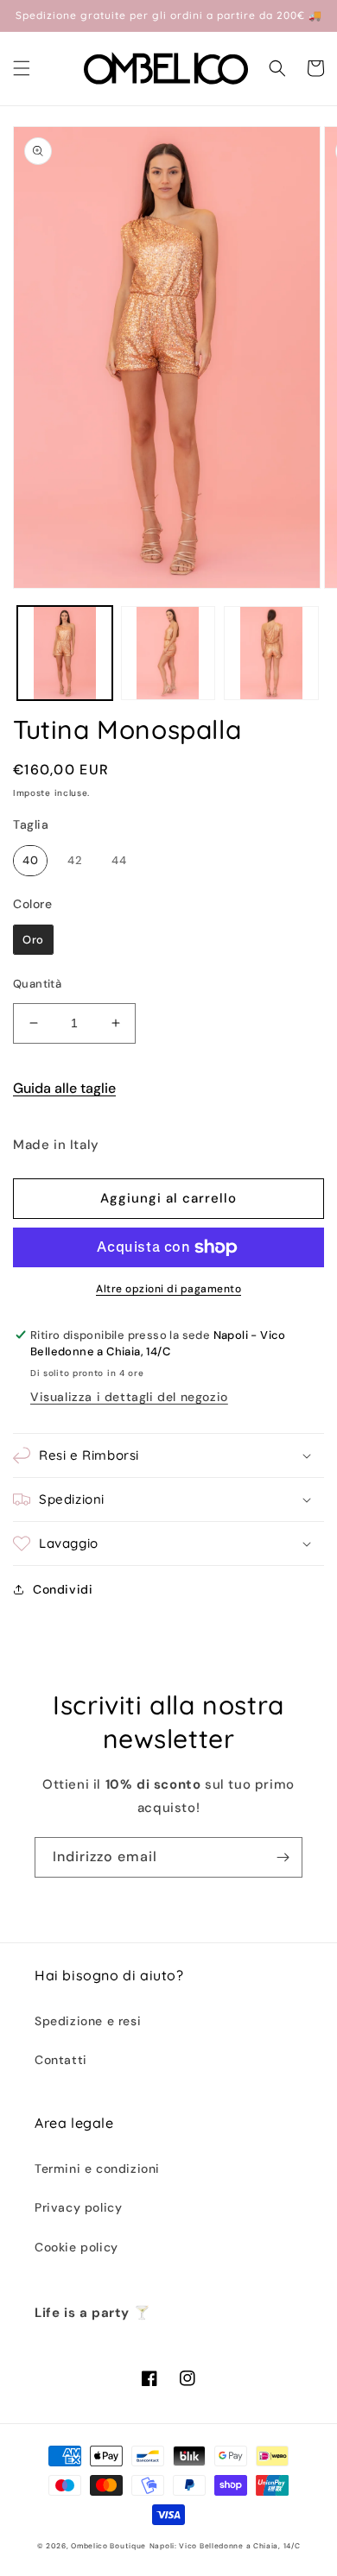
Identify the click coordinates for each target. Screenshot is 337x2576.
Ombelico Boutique (108, 2546)
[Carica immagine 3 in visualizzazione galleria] (271, 653)
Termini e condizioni (97, 2169)
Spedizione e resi (88, 2021)
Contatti (61, 2060)
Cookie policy (76, 2247)
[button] (22, 68)
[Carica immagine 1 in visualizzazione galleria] (65, 653)
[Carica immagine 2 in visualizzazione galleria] (168, 653)
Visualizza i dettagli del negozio (129, 1397)
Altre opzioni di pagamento (168, 1289)
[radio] (30, 861)
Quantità (37, 984)
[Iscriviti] (283, 1857)
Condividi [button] (63, 1589)
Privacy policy (78, 2207)
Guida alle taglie (64, 1088)
